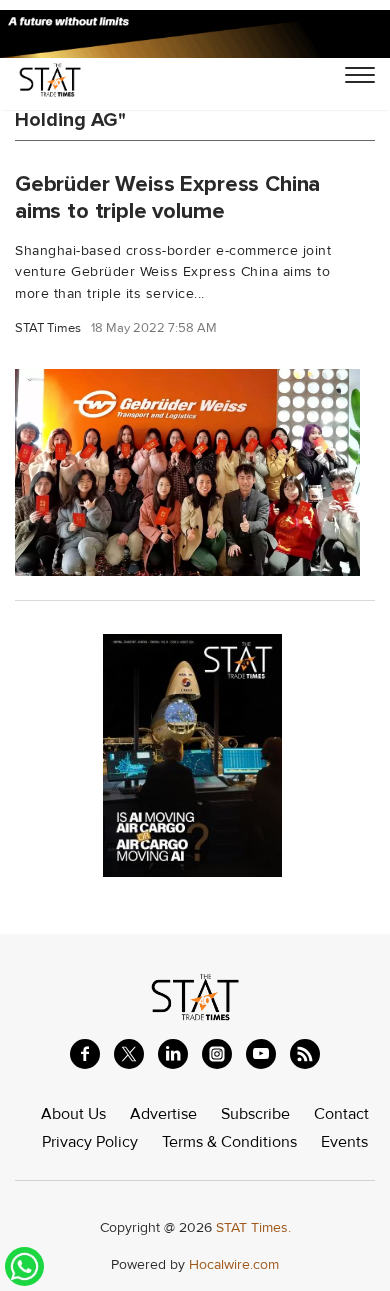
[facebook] (85, 1054)
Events (344, 1142)
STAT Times (48, 328)
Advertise (163, 1114)
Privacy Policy (90, 1142)
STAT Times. (253, 1227)
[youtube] (261, 1054)
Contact (341, 1114)
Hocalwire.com (234, 1264)
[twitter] (129, 1054)
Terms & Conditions (229, 1142)
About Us (73, 1114)
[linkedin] (173, 1054)
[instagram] (217, 1054)
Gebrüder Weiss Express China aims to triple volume (167, 197)
